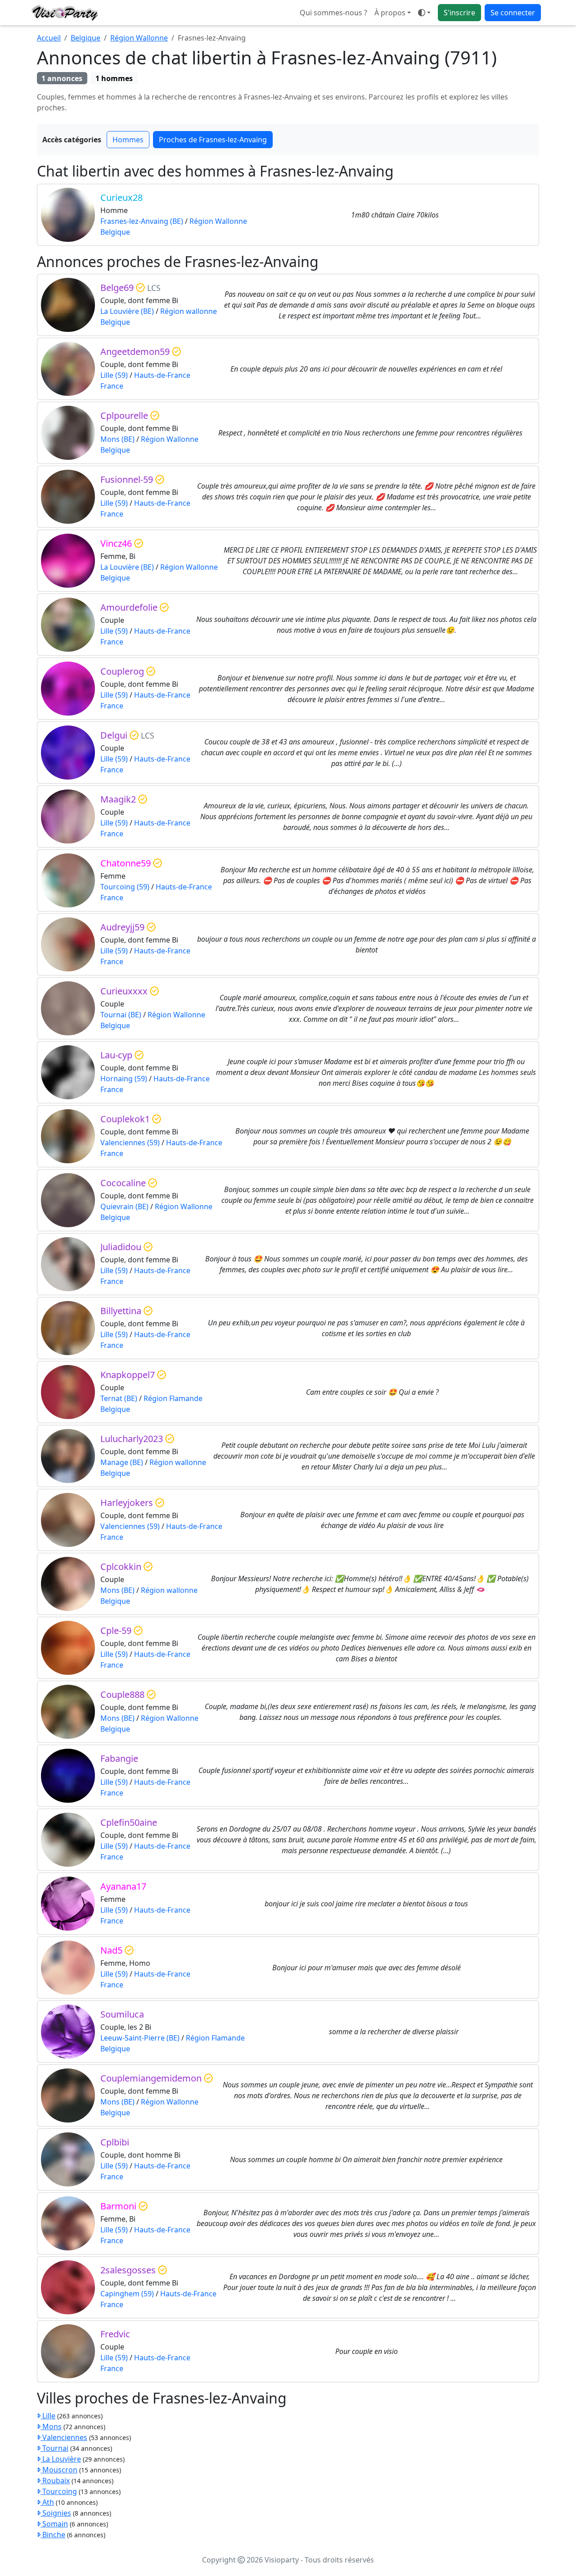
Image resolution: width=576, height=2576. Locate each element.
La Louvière (61, 2459)
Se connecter (513, 13)
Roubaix (55, 2481)
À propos (390, 13)
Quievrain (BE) (124, 1206)
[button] (424, 13)
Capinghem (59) (127, 2294)
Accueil (49, 38)
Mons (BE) (117, 439)
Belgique (85, 38)
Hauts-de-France (162, 375)
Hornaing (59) (124, 1079)
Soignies (56, 2513)
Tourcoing (59, 2491)
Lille (48, 2416)
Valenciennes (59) (130, 1143)
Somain (54, 2524)
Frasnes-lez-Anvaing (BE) (142, 221)
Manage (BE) (122, 1462)
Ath (47, 2502)
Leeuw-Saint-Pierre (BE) (140, 2038)
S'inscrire (459, 13)
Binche (53, 2535)
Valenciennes (64, 2437)
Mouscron (59, 2470)
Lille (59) (114, 375)
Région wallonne (189, 311)
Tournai (54, 2448)
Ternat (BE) (119, 1398)
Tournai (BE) (121, 1015)
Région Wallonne (139, 38)
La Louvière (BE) (127, 311)
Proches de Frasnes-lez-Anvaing (213, 140)
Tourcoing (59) (125, 887)
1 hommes (114, 78)
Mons (51, 2426)
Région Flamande (173, 1398)
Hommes (128, 140)
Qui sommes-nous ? (333, 13)
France (112, 386)
